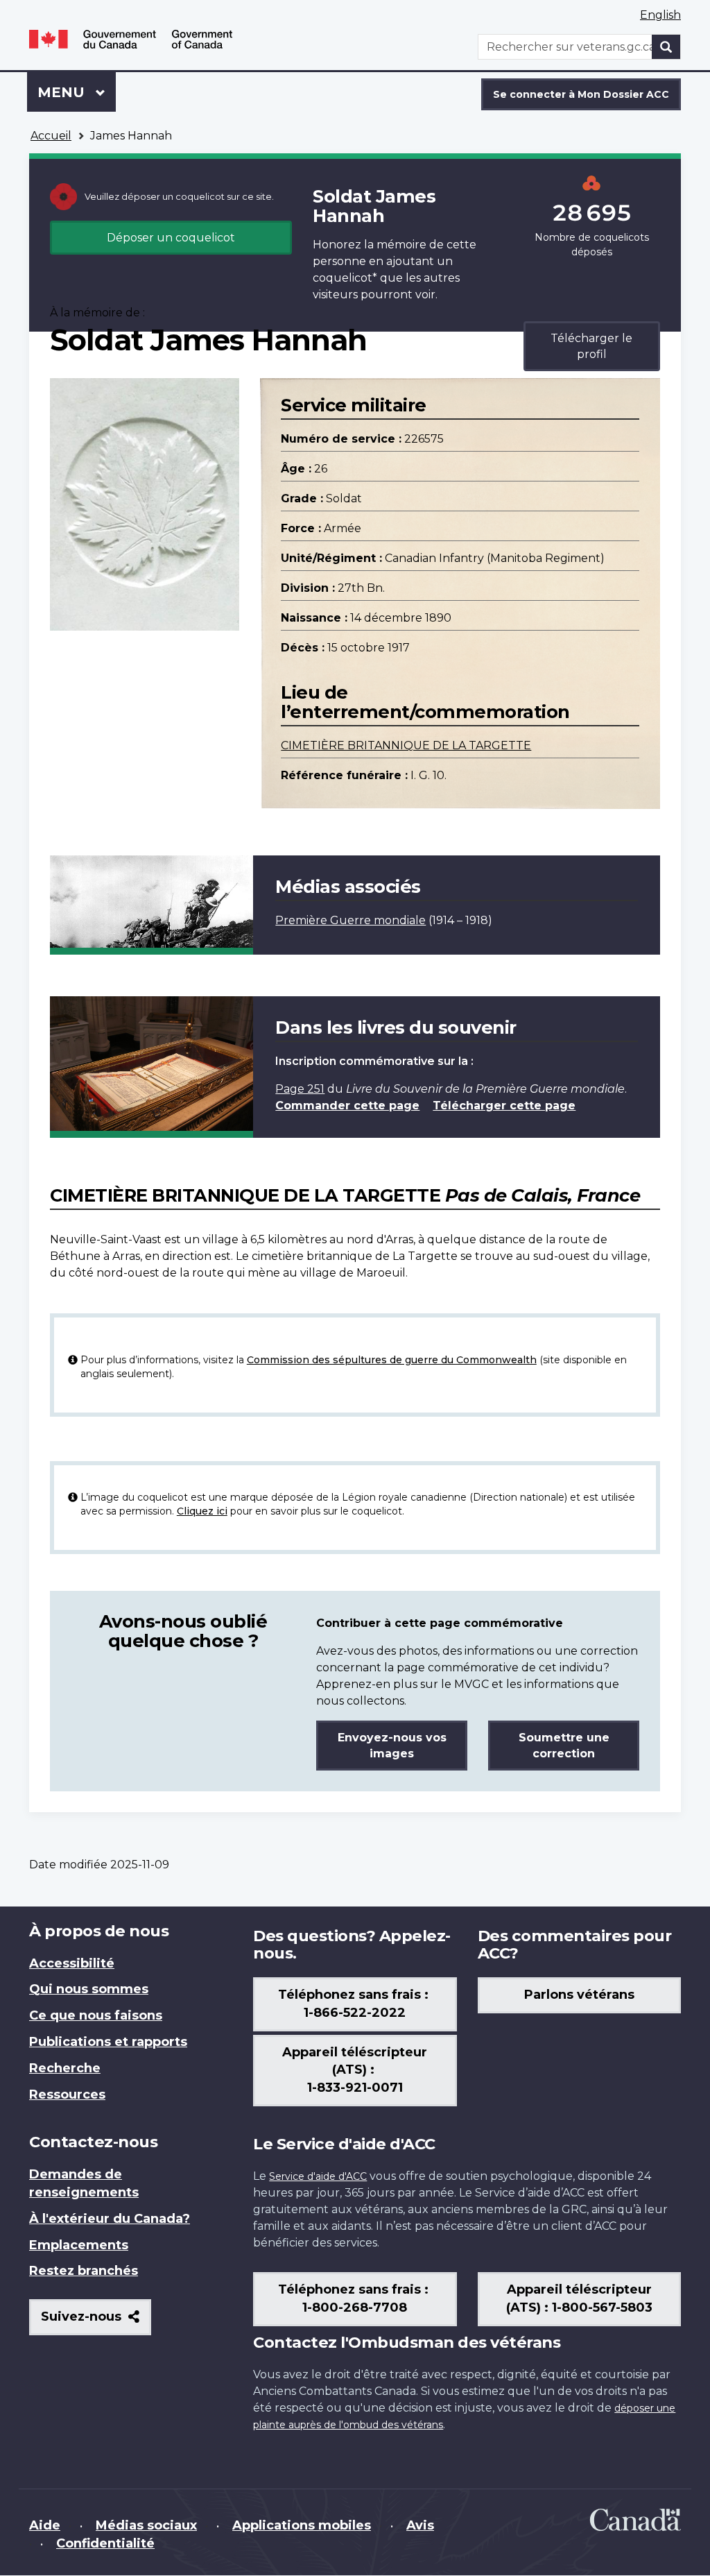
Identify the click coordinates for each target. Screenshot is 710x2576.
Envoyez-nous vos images (392, 1746)
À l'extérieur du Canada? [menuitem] (110, 2219)
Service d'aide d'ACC (318, 2176)
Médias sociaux (146, 2525)
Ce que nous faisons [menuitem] (96, 2015)
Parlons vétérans (579, 1995)
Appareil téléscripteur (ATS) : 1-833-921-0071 (355, 2070)
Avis (420, 2525)
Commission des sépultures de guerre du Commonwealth (392, 1360)
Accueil (51, 136)
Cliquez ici (202, 1511)
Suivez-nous (96, 2322)
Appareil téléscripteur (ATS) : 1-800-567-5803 (579, 2298)
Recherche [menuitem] (65, 2068)
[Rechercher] (666, 47)
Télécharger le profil (591, 346)
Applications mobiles (302, 2525)
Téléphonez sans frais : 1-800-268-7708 (355, 2298)
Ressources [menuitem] (67, 2095)
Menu (77, 92)
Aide (45, 2525)
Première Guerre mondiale (350, 920)
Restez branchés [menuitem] (84, 2271)
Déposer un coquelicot (171, 238)
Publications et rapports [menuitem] (108, 2042)
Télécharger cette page (504, 1106)
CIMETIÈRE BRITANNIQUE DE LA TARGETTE (406, 745)
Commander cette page (347, 1106)
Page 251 (300, 1089)
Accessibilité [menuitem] (72, 1963)
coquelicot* (345, 278)
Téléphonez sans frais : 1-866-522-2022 (355, 2004)
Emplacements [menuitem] (79, 2245)
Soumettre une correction (564, 1746)
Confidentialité (105, 2543)
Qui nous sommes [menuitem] (89, 1989)
